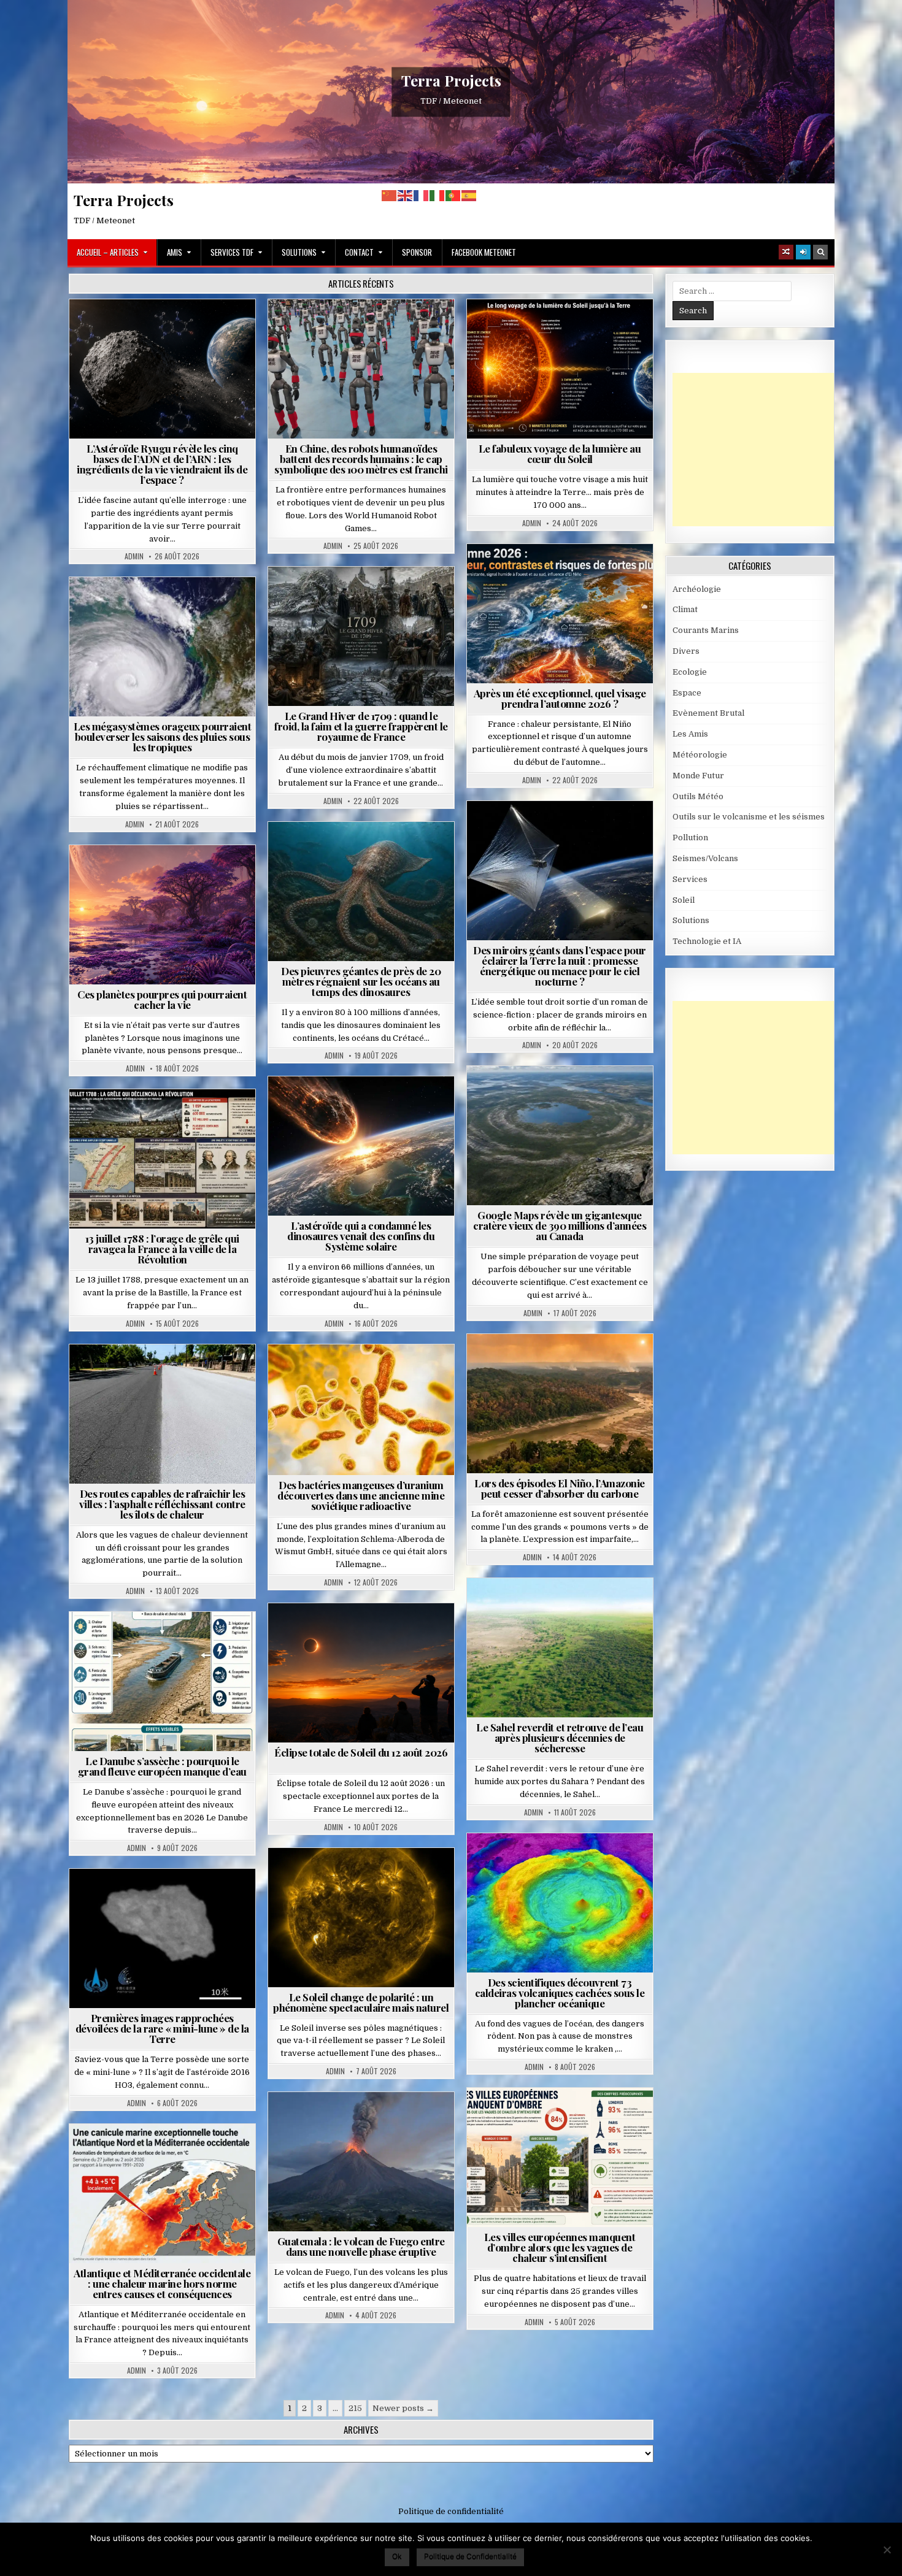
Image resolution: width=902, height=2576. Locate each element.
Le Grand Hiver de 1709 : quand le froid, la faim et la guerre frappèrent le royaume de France (361, 726)
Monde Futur (698, 776)
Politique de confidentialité (451, 2511)
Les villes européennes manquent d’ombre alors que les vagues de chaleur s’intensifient (560, 2247)
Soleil (565, 329)
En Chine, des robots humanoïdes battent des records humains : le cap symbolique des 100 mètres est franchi (361, 459)
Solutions (299, 252)
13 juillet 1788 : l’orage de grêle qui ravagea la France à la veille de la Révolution (162, 1249)
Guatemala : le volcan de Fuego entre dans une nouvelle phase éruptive (361, 2246)
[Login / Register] (803, 252)
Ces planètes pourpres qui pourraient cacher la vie (162, 999)
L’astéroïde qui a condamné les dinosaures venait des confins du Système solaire (361, 1236)
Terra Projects (451, 80)
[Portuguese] (453, 195)
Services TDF (232, 252)
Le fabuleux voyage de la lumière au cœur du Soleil (560, 454)
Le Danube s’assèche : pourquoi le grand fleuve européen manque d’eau (162, 1766)
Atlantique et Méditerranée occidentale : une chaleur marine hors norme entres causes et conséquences (162, 2283)
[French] (422, 195)
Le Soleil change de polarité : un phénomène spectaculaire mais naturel (361, 2002)
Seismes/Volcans (565, 1863)
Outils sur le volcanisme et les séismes (749, 817)
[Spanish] (469, 195)
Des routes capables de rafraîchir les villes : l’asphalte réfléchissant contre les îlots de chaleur (162, 1504)
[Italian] (438, 195)
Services (690, 879)
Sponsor (417, 252)
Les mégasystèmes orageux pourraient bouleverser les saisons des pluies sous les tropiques (163, 737)
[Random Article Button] (786, 252)
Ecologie (587, 1608)
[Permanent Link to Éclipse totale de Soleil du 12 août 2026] (361, 1673)
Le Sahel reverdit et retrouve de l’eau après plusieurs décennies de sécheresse (560, 1738)
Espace (167, 329)
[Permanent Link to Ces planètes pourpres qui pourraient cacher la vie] (162, 915)
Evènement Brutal (332, 596)
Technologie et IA (366, 329)
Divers (398, 852)
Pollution (556, 831)
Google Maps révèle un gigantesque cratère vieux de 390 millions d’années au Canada (560, 1225)
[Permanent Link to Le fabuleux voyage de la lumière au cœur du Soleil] (560, 369)
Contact (359, 252)
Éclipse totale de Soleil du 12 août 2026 (361, 1752)
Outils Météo (698, 796)
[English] (406, 195)
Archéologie (345, 852)
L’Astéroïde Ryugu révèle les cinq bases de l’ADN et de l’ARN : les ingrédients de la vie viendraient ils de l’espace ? (162, 464)
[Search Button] (820, 252)
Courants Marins (706, 630)
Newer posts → (403, 2408)
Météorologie (565, 574)
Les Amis (690, 734)
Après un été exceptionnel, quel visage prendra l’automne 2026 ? (560, 698)
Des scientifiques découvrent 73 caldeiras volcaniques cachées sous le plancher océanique (560, 1993)
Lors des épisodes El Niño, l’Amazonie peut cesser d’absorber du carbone (560, 1488)
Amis (175, 252)
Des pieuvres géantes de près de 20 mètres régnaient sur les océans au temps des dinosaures (361, 981)
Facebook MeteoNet (484, 252)
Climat (537, 1364)
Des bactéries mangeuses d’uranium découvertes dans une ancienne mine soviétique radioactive (361, 1495)
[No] (887, 2550)
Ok (397, 2556)
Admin (134, 556)
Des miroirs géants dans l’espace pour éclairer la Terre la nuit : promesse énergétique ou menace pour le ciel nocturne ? (560, 966)
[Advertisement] (765, 450)
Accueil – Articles (108, 252)
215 (355, 2408)
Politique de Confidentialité (470, 2556)
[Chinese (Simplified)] (390, 195)
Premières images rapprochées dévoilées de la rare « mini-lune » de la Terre (162, 2028)
